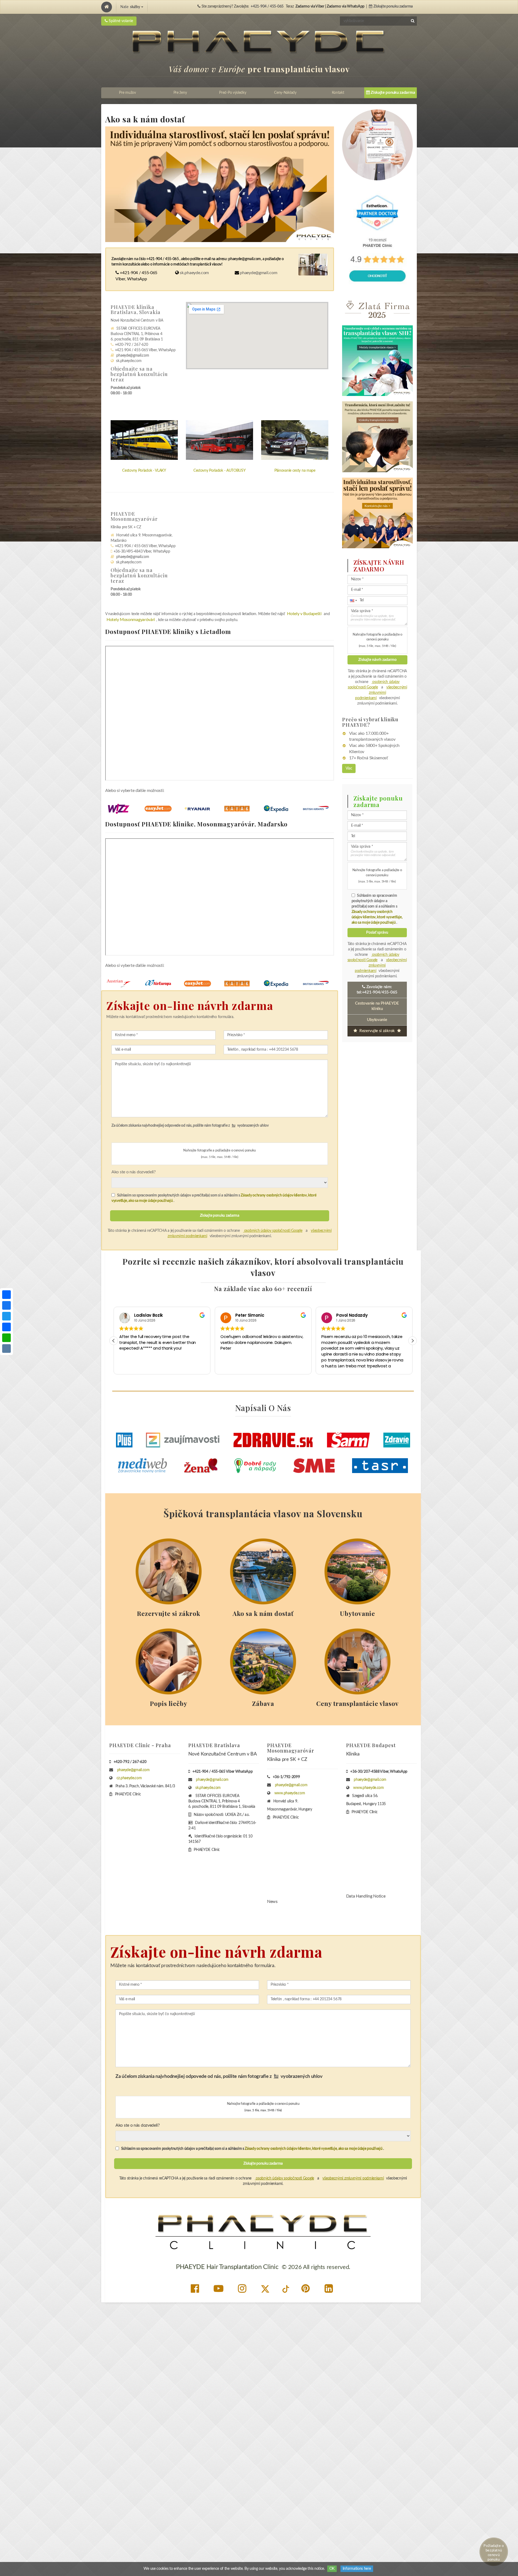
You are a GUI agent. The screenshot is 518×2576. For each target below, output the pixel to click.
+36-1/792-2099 (286, 1777)
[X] (265, 2289)
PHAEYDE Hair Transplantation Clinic (227, 2267)
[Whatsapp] (6, 1338)
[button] (413, 1341)
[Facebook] (196, 2288)
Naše (130, 7)
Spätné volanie (120, 21)
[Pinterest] (307, 2288)
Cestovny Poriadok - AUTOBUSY (220, 471)
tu (234, 1125)
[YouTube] (220, 2288)
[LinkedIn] (330, 2288)
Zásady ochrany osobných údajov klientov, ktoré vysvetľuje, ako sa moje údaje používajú (377, 917)
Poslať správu (377, 933)
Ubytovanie (377, 1020)
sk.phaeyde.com (194, 273)
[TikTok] (285, 2289)
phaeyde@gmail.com (258, 273)
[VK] (6, 1349)
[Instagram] (243, 2288)
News (272, 1902)
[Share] (6, 1295)
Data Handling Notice (366, 1896)
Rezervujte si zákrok (377, 1031)
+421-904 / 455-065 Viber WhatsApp (222, 1772)
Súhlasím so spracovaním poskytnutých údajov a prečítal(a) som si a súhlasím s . (214, 1198)
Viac (349, 768)
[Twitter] (6, 1316)
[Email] (6, 1327)
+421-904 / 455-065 (267, 6)
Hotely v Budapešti (304, 614)
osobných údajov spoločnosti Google (273, 1231)
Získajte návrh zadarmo (377, 660)
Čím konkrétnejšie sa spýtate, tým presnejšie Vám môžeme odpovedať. (373, 618)
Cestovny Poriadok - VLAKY (144, 471)
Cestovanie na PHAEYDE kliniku (377, 1006)
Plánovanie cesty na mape (295, 471)
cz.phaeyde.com (129, 1778)
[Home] (107, 7)
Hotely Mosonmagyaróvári (131, 620)
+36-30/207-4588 (365, 1772)
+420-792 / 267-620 (130, 1762)
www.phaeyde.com (290, 1793)
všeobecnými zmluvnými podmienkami (381, 693)
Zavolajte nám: (377, 990)
